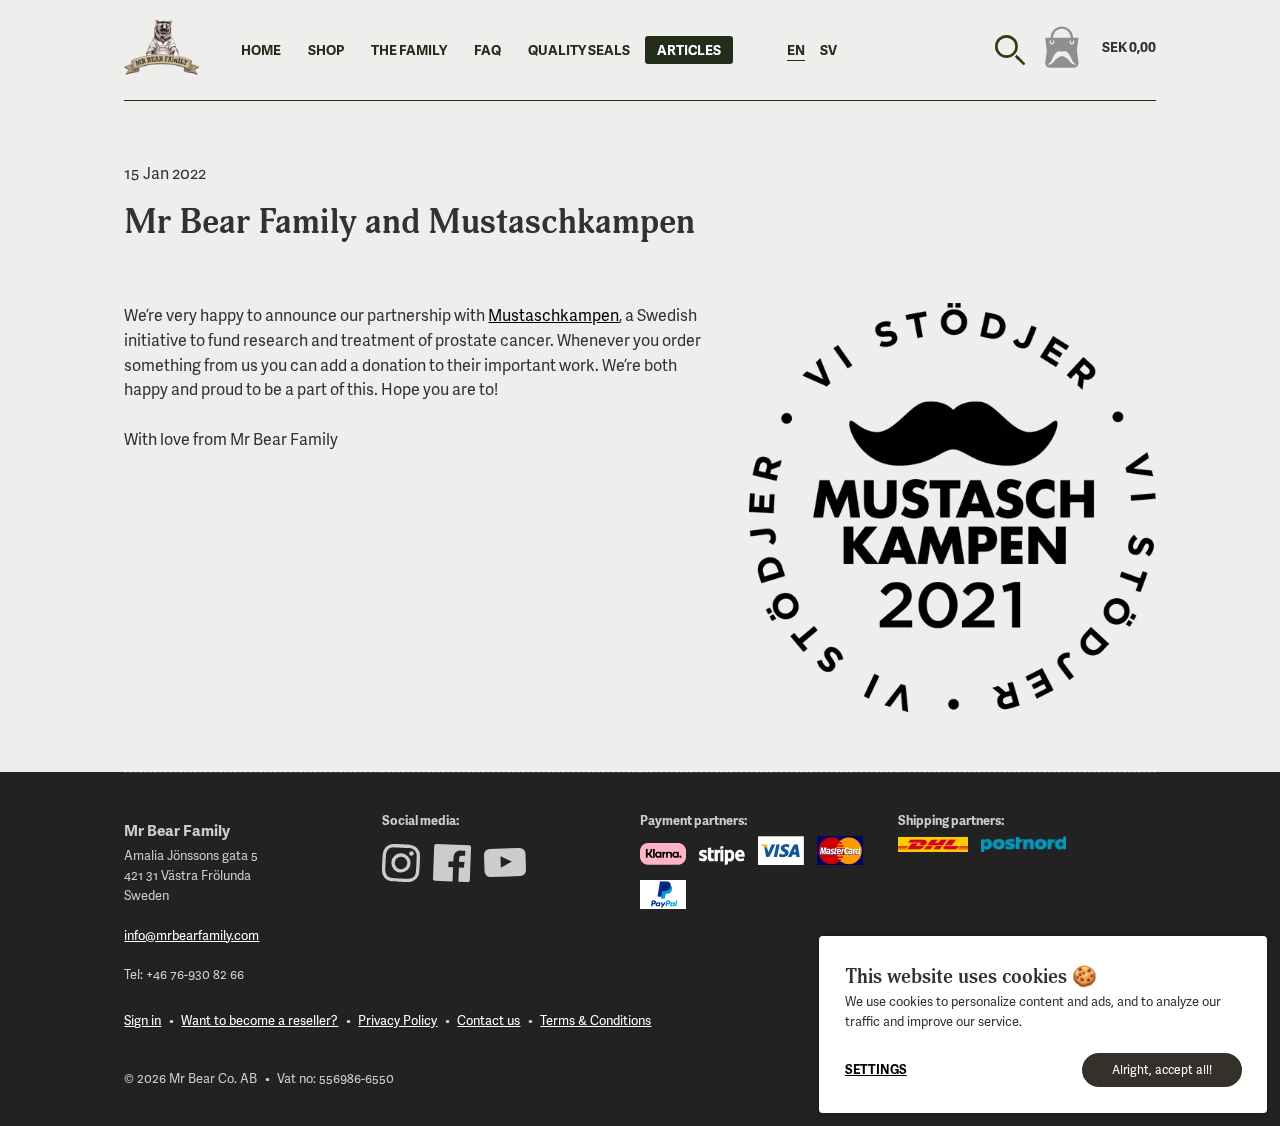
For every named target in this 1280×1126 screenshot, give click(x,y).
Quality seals (579, 49)
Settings (876, 1069)
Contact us (488, 1020)
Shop (326, 49)
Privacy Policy (397, 1020)
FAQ (487, 49)
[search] (1010, 50)
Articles (689, 49)
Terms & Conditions (595, 1020)
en (796, 49)
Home (261, 49)
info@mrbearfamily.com (191, 935)
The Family (409, 49)
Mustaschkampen (553, 314)
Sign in (142, 1020)
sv (828, 49)
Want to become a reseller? (259, 1020)
